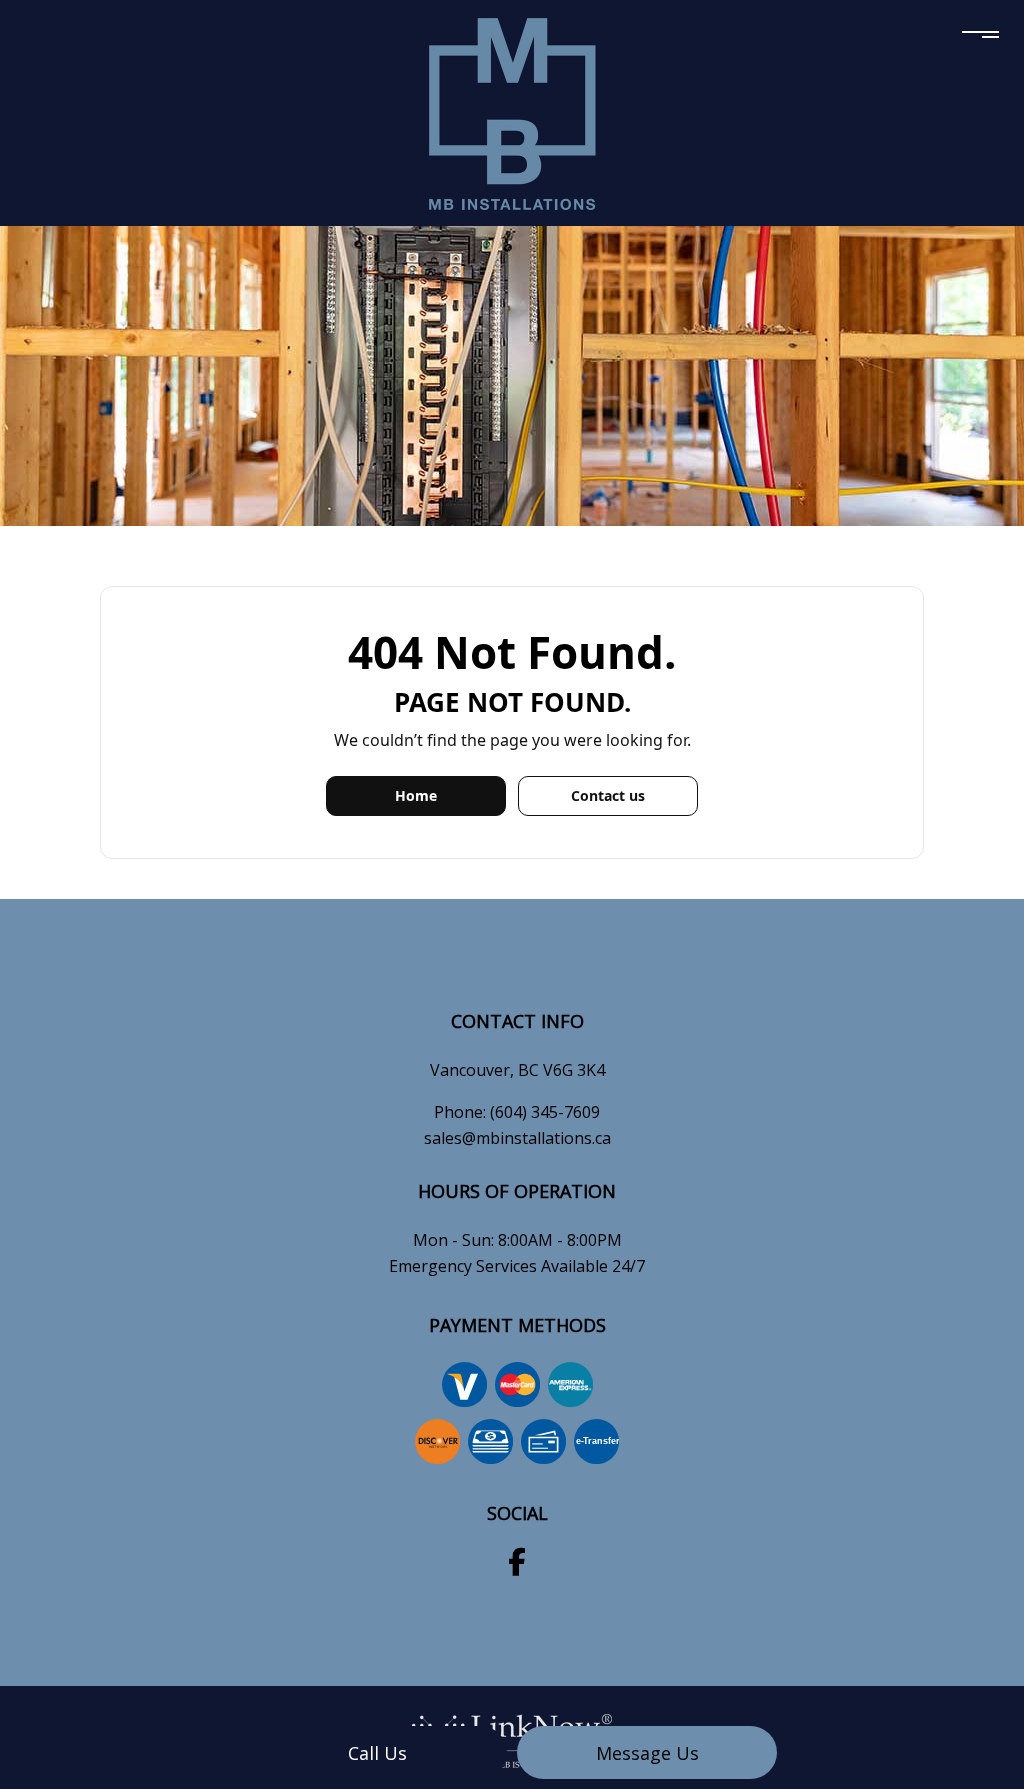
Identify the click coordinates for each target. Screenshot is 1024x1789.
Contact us (608, 795)
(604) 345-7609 (545, 1112)
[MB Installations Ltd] (512, 111)
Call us (377, 1753)
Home (416, 795)
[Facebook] (517, 1566)
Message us (647, 1753)
